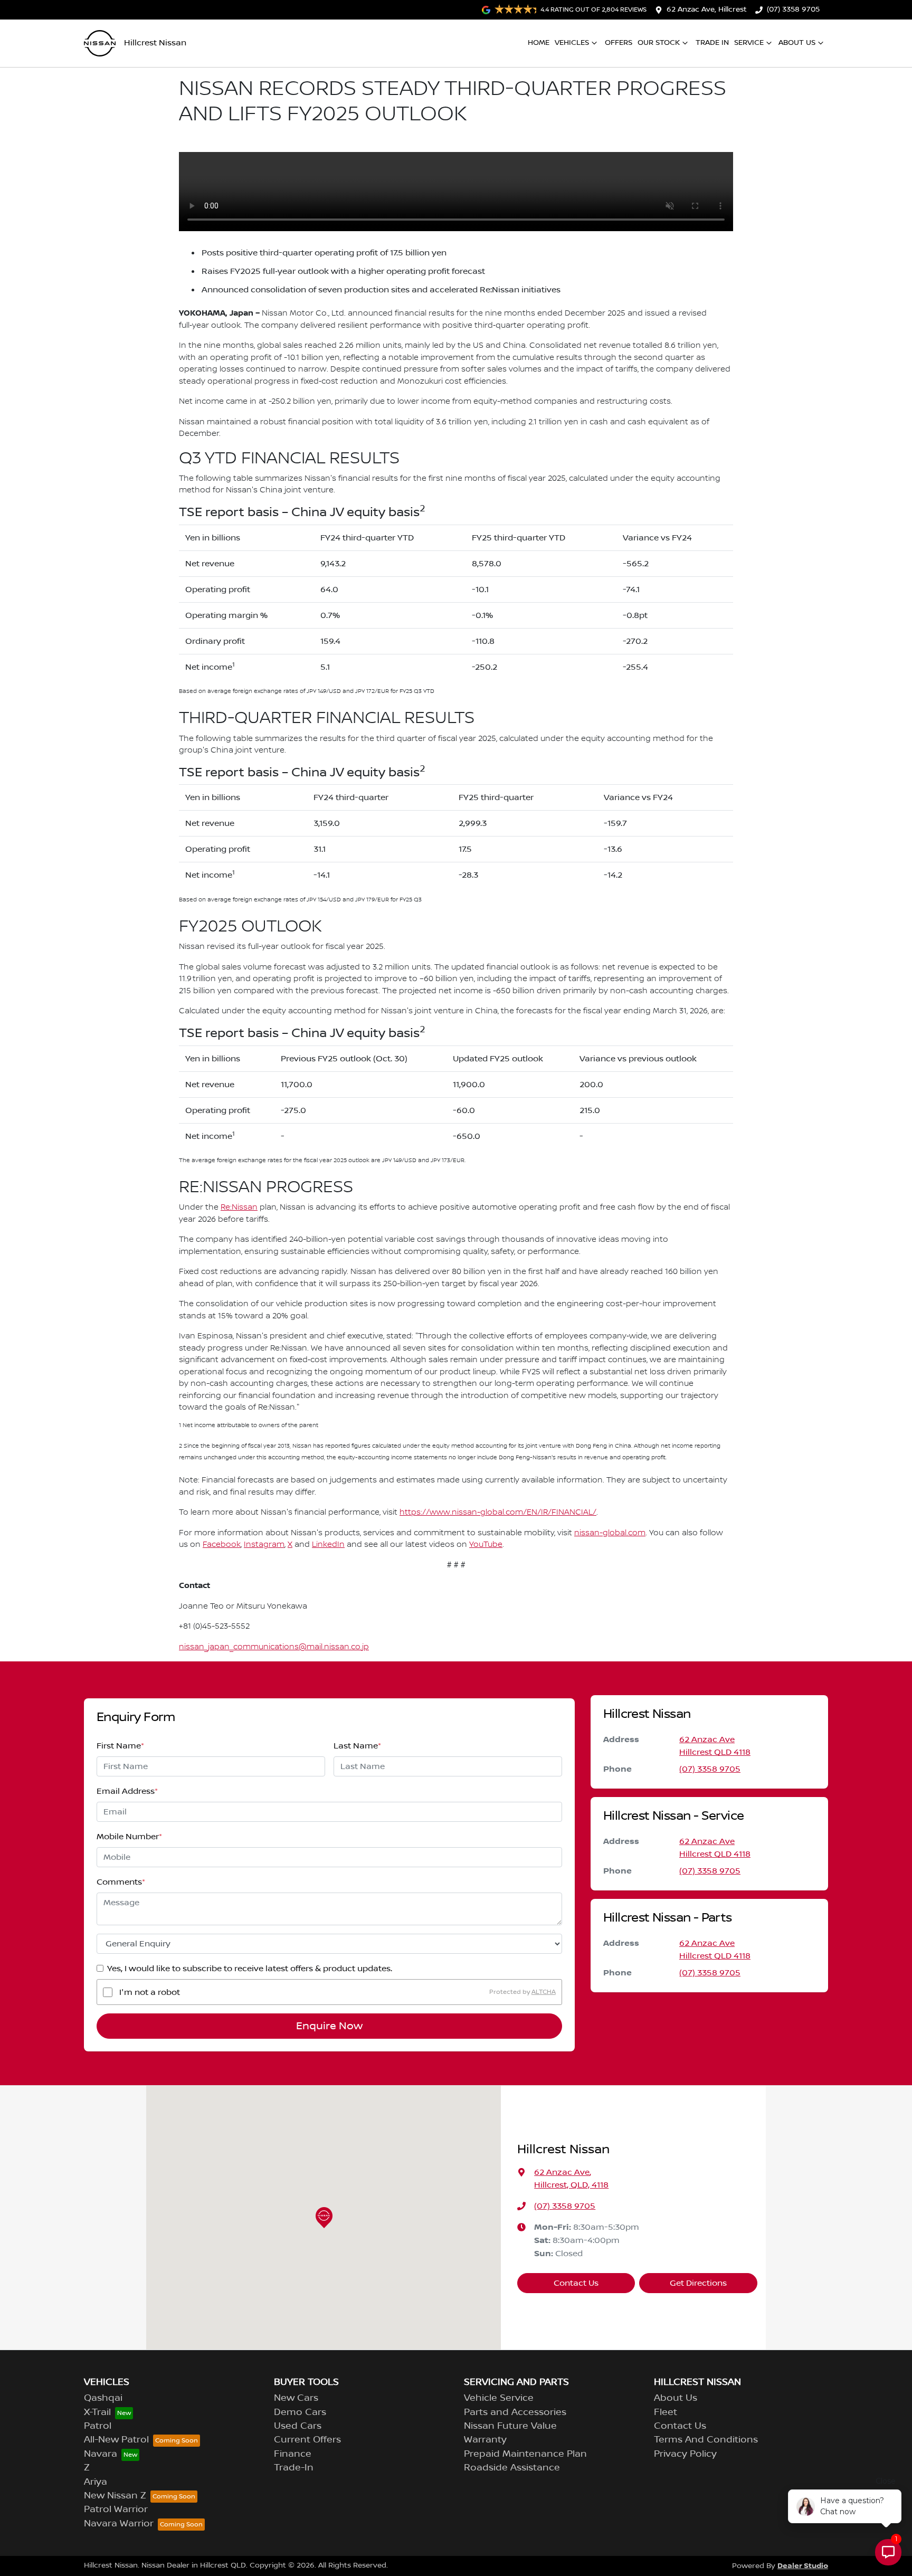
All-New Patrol (116, 2440)
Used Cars (298, 2426)
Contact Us (576, 2283)
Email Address (127, 1791)
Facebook (222, 1545)
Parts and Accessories (515, 2412)
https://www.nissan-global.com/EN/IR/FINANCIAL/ (498, 1513)
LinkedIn (328, 1545)
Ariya (96, 2482)
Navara (101, 2454)
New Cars (296, 2398)
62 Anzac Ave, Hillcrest (707, 9)
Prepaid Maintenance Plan (525, 2454)
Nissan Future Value (510, 2426)
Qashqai (103, 2398)
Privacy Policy (685, 2454)
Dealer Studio (803, 2566)
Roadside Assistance (512, 2468)
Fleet (666, 2412)
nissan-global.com (610, 1533)
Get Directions (698, 2283)
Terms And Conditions (706, 2440)
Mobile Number (129, 1837)
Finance (293, 2454)
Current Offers (307, 2440)
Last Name (357, 1746)
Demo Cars (300, 2412)
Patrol (98, 2426)
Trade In (712, 43)
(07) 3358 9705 (793, 9)
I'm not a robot (150, 1992)
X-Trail (97, 2412)
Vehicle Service (499, 2398)
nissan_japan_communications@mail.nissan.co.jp (274, 1647)
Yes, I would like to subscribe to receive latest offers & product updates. (250, 1969)
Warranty (485, 2440)
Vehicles (572, 43)
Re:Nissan (239, 1208)
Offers (619, 43)
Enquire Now (329, 2026)
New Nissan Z (115, 2496)
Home (539, 43)
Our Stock (659, 43)
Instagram (264, 1545)
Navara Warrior (119, 2524)
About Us (797, 43)
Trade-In (294, 2468)
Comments (121, 1882)
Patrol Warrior (116, 2510)
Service (749, 43)
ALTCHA (544, 1992)
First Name (120, 1746)
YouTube (486, 1545)
